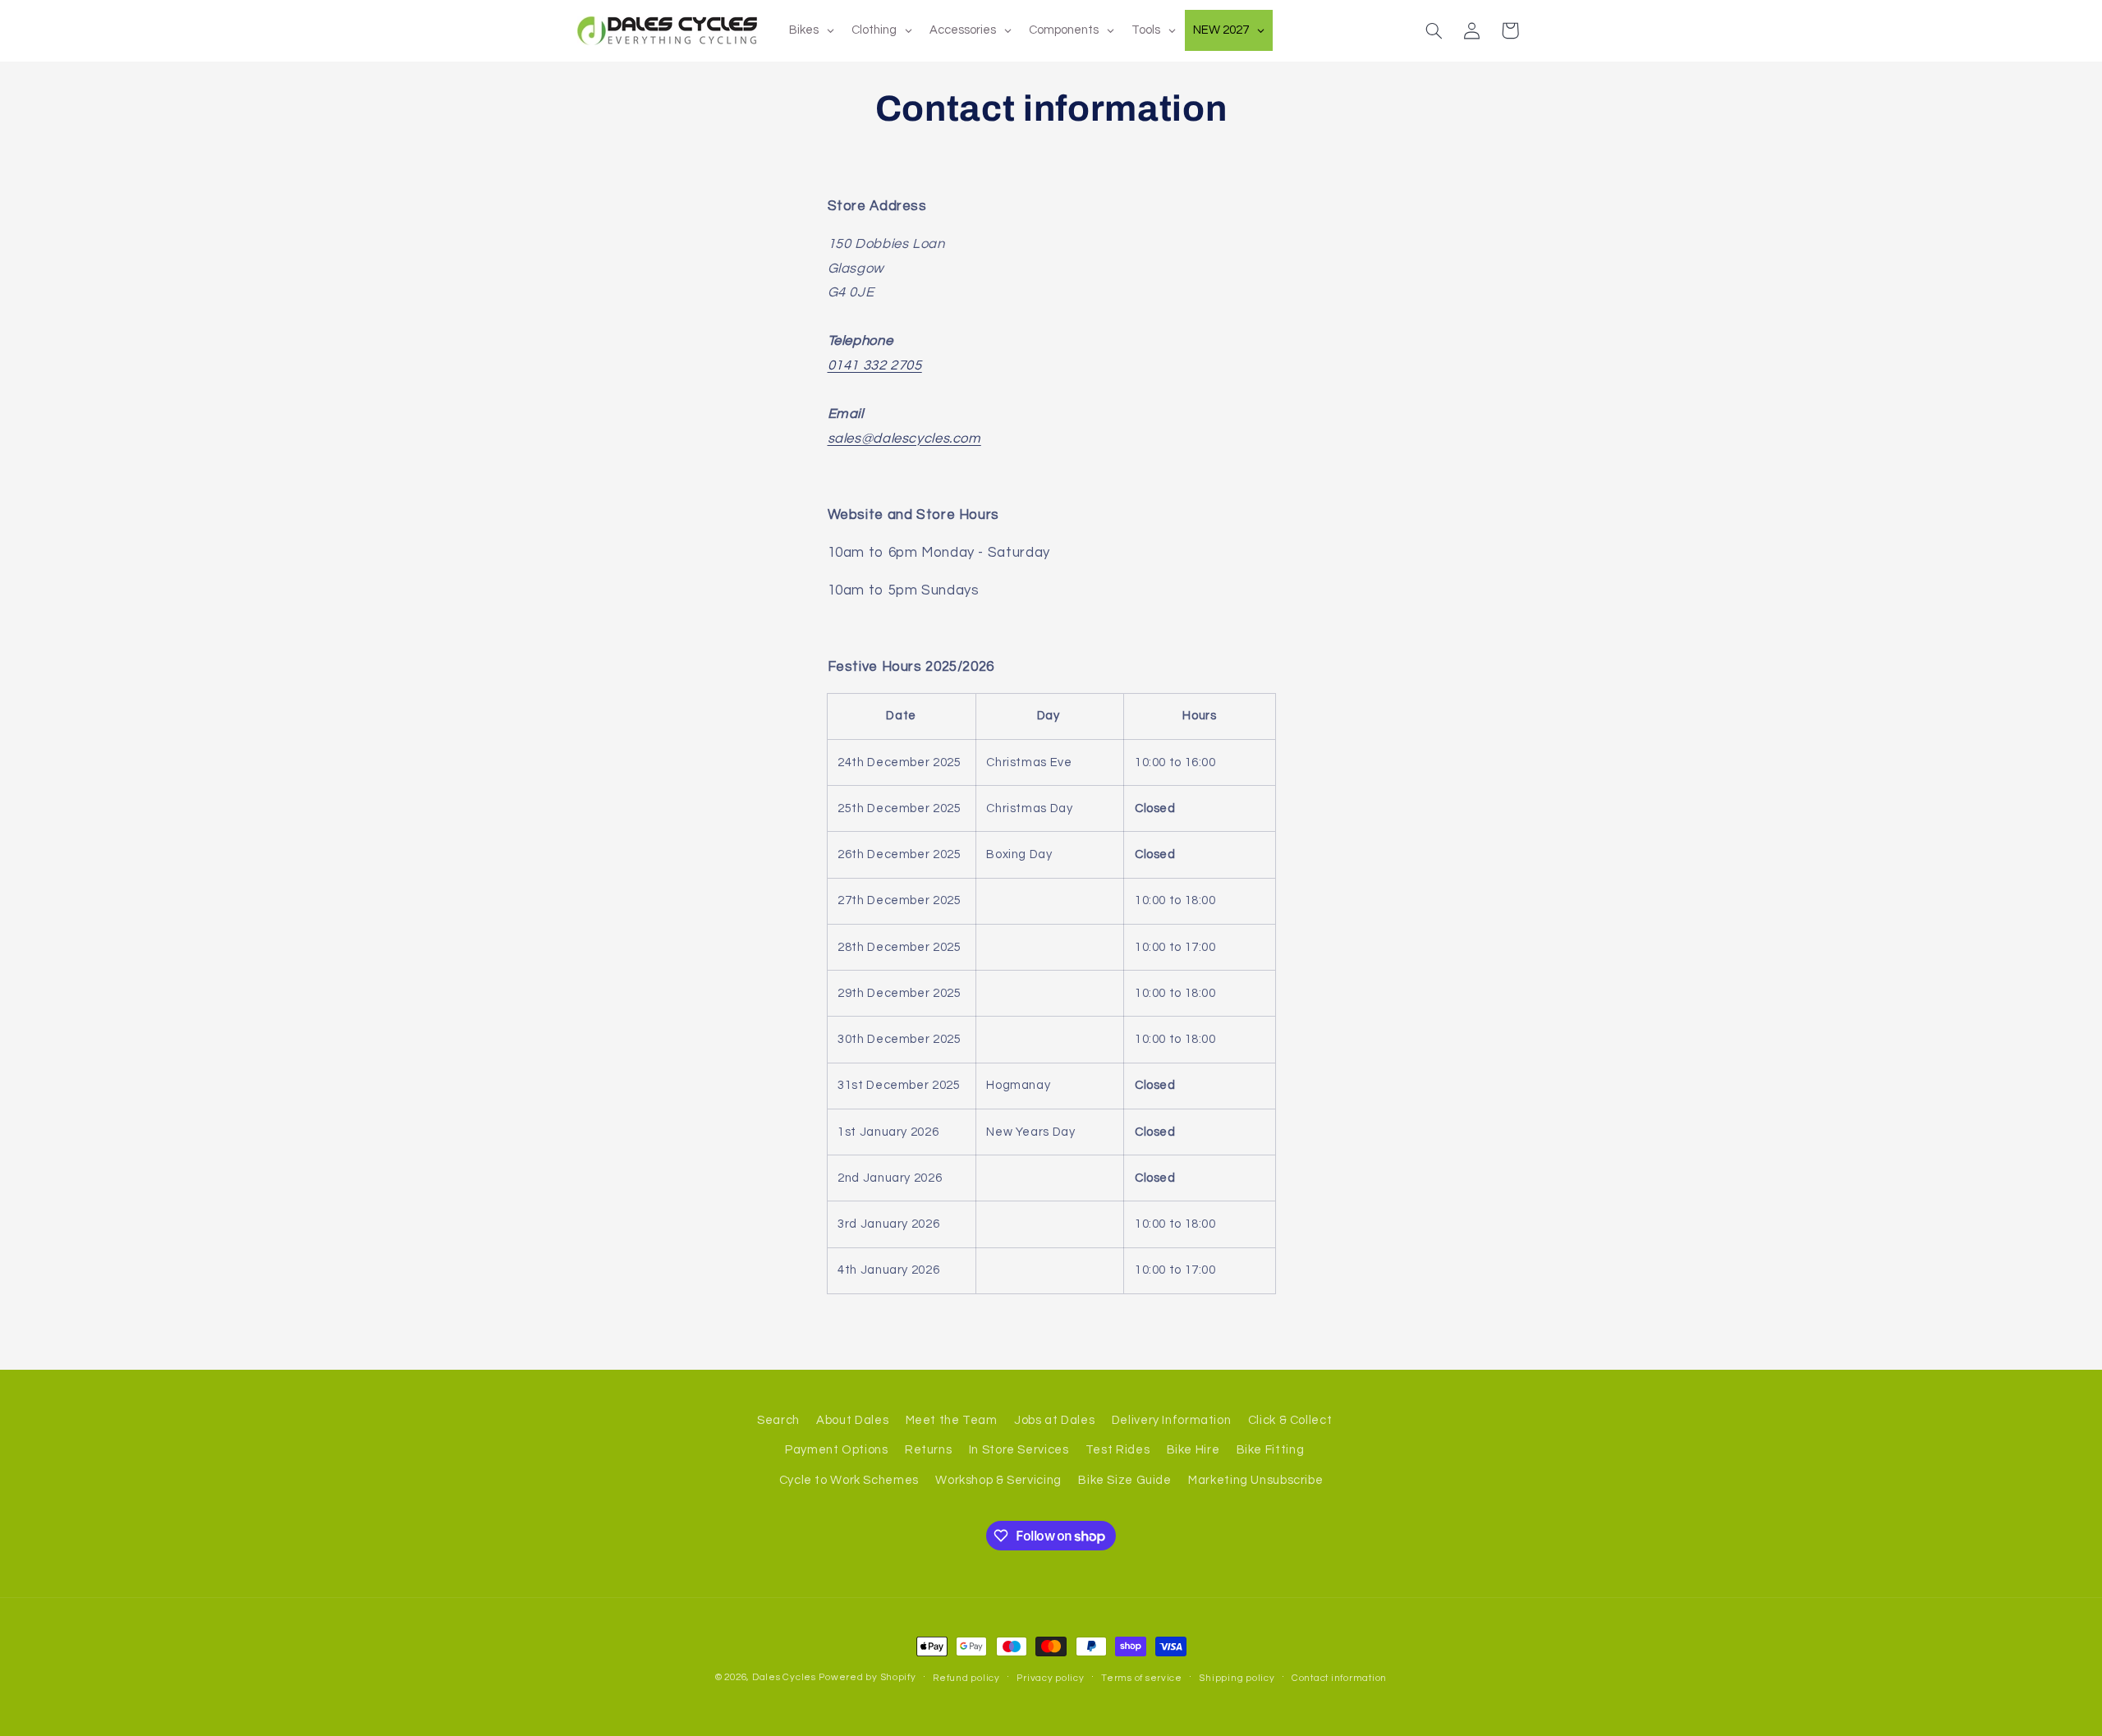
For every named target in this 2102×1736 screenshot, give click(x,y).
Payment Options (836, 1450)
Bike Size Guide (1124, 1480)
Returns (928, 1450)
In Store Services (1019, 1450)
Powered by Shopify (867, 1677)
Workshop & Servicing (998, 1480)
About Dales (852, 1420)
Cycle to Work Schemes (849, 1480)
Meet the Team (952, 1420)
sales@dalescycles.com (904, 439)
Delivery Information (1172, 1420)
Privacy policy (1050, 1678)
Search (778, 1420)
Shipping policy (1237, 1678)
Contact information (1339, 1678)
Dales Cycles (784, 1677)
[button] (1434, 30)
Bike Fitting (1271, 1450)
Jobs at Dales (1054, 1420)
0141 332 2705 (875, 365)
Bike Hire (1193, 1450)
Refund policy (966, 1678)
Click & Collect (1290, 1420)
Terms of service (1142, 1678)
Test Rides (1118, 1450)
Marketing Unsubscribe (1255, 1480)
